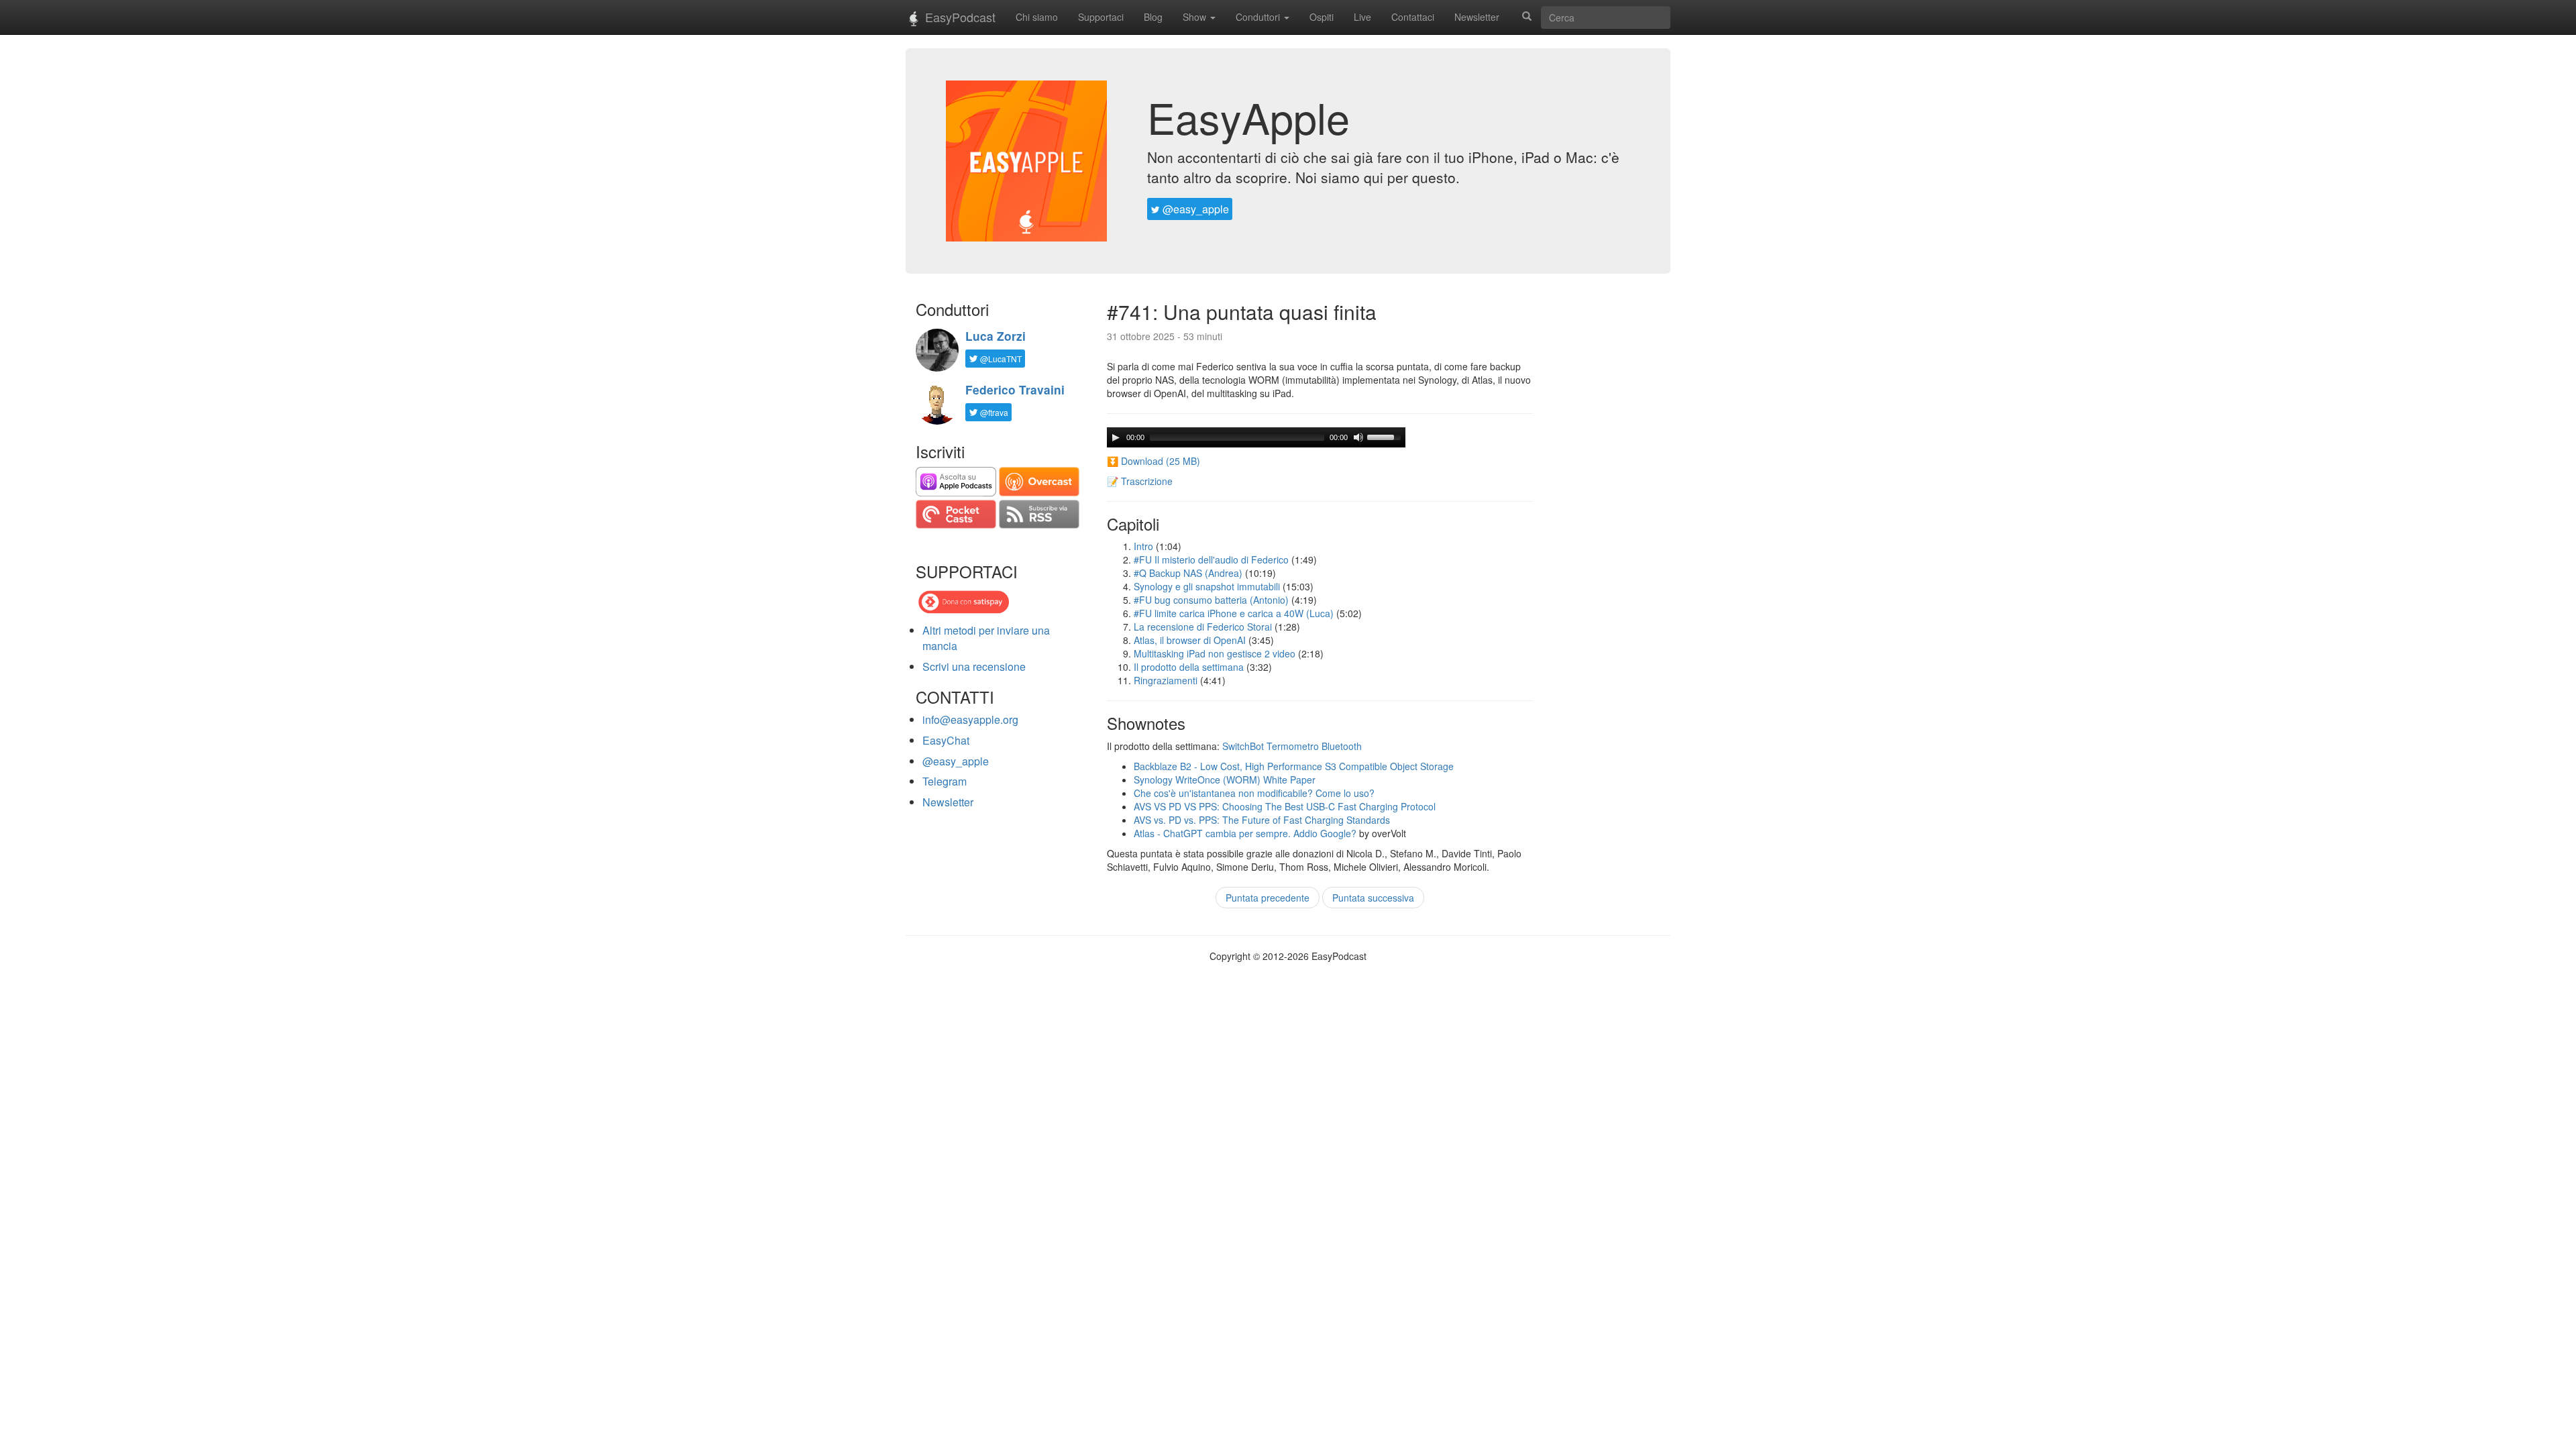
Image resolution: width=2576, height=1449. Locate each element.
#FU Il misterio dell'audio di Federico (1211, 559)
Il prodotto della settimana (1189, 667)
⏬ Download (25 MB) (1153, 461)
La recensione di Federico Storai (1203, 627)
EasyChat (946, 740)
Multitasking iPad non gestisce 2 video (1215, 653)
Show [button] (1196, 17)
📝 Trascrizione (1140, 481)
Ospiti (1322, 17)
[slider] (1386, 436)
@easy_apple (1194, 209)
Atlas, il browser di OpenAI (1190, 640)
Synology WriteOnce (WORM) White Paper (1225, 780)
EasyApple (1248, 117)
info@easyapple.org (970, 719)
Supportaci (1101, 17)
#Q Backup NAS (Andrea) (1188, 573)
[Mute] (1358, 437)
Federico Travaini (1015, 390)
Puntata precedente (1268, 898)
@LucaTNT (1000, 359)
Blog (1153, 17)
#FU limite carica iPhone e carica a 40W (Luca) (1234, 613)
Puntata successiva (1373, 898)
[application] (1256, 437)
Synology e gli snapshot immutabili (1207, 586)
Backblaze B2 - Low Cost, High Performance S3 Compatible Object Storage (1294, 766)
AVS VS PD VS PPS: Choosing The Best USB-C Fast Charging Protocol (1285, 806)
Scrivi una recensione (974, 666)
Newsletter (1477, 17)
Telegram (945, 781)
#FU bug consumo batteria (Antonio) (1211, 600)
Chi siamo (1037, 17)
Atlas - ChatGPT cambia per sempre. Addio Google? (1245, 833)
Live (1362, 17)
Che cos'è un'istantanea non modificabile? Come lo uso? (1254, 793)
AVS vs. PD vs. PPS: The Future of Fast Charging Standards (1262, 820)
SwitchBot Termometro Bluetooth (1292, 746)
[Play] (1116, 437)
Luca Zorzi (996, 336)
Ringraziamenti (1166, 680)
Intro (1143, 546)
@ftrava (993, 412)
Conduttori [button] (1259, 17)
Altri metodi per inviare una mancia (986, 638)
